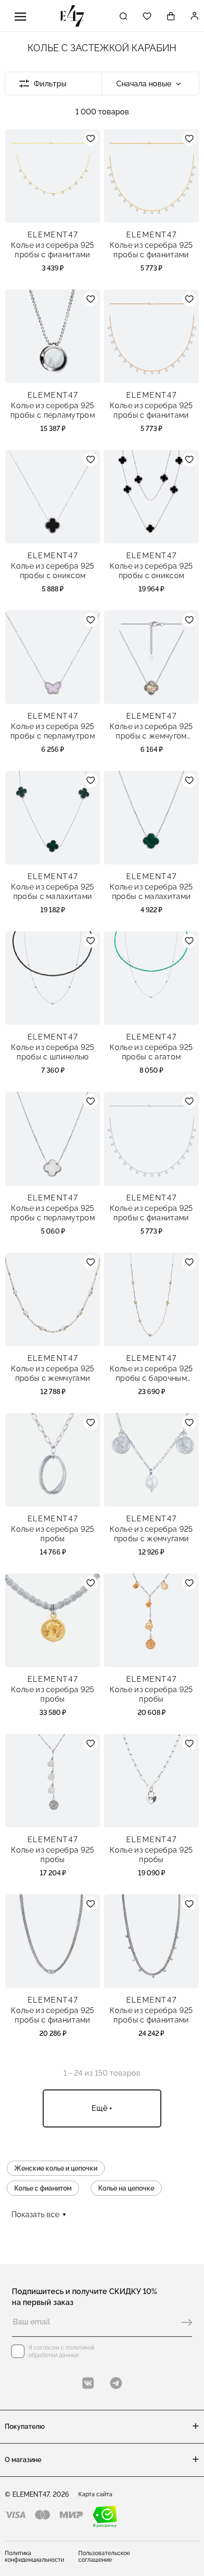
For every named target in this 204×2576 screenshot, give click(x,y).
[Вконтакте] (88, 2383)
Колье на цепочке (126, 2188)
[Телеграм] (116, 2383)
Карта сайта (95, 2494)
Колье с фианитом (43, 2188)
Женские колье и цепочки (56, 2168)
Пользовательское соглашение (104, 2557)
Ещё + (102, 2108)
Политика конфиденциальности (34, 2557)
